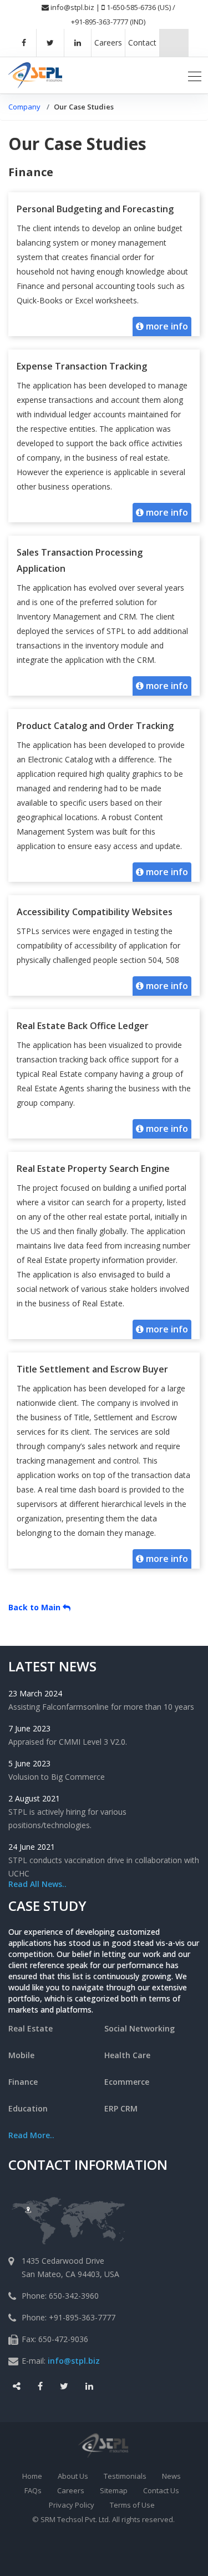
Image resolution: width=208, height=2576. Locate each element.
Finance (23, 2082)
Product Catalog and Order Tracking (95, 726)
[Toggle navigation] (195, 75)
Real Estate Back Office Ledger (83, 1026)
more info (166, 326)
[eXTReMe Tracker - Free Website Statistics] (126, 2554)
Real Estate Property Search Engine (93, 1169)
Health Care (127, 2055)
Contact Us (161, 2490)
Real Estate (31, 2028)
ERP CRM (121, 2108)
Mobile (21, 2055)
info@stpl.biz (72, 7)
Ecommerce (127, 2082)
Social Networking (139, 2028)
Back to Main (35, 1607)
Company (24, 107)
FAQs (33, 2490)
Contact (142, 43)
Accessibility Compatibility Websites (95, 912)
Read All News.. (37, 1884)
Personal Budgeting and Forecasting (95, 209)
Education (28, 2108)
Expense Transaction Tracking (82, 366)
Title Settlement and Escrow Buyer (92, 1369)
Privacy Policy (72, 2505)
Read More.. (31, 2135)
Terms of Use (132, 2505)
